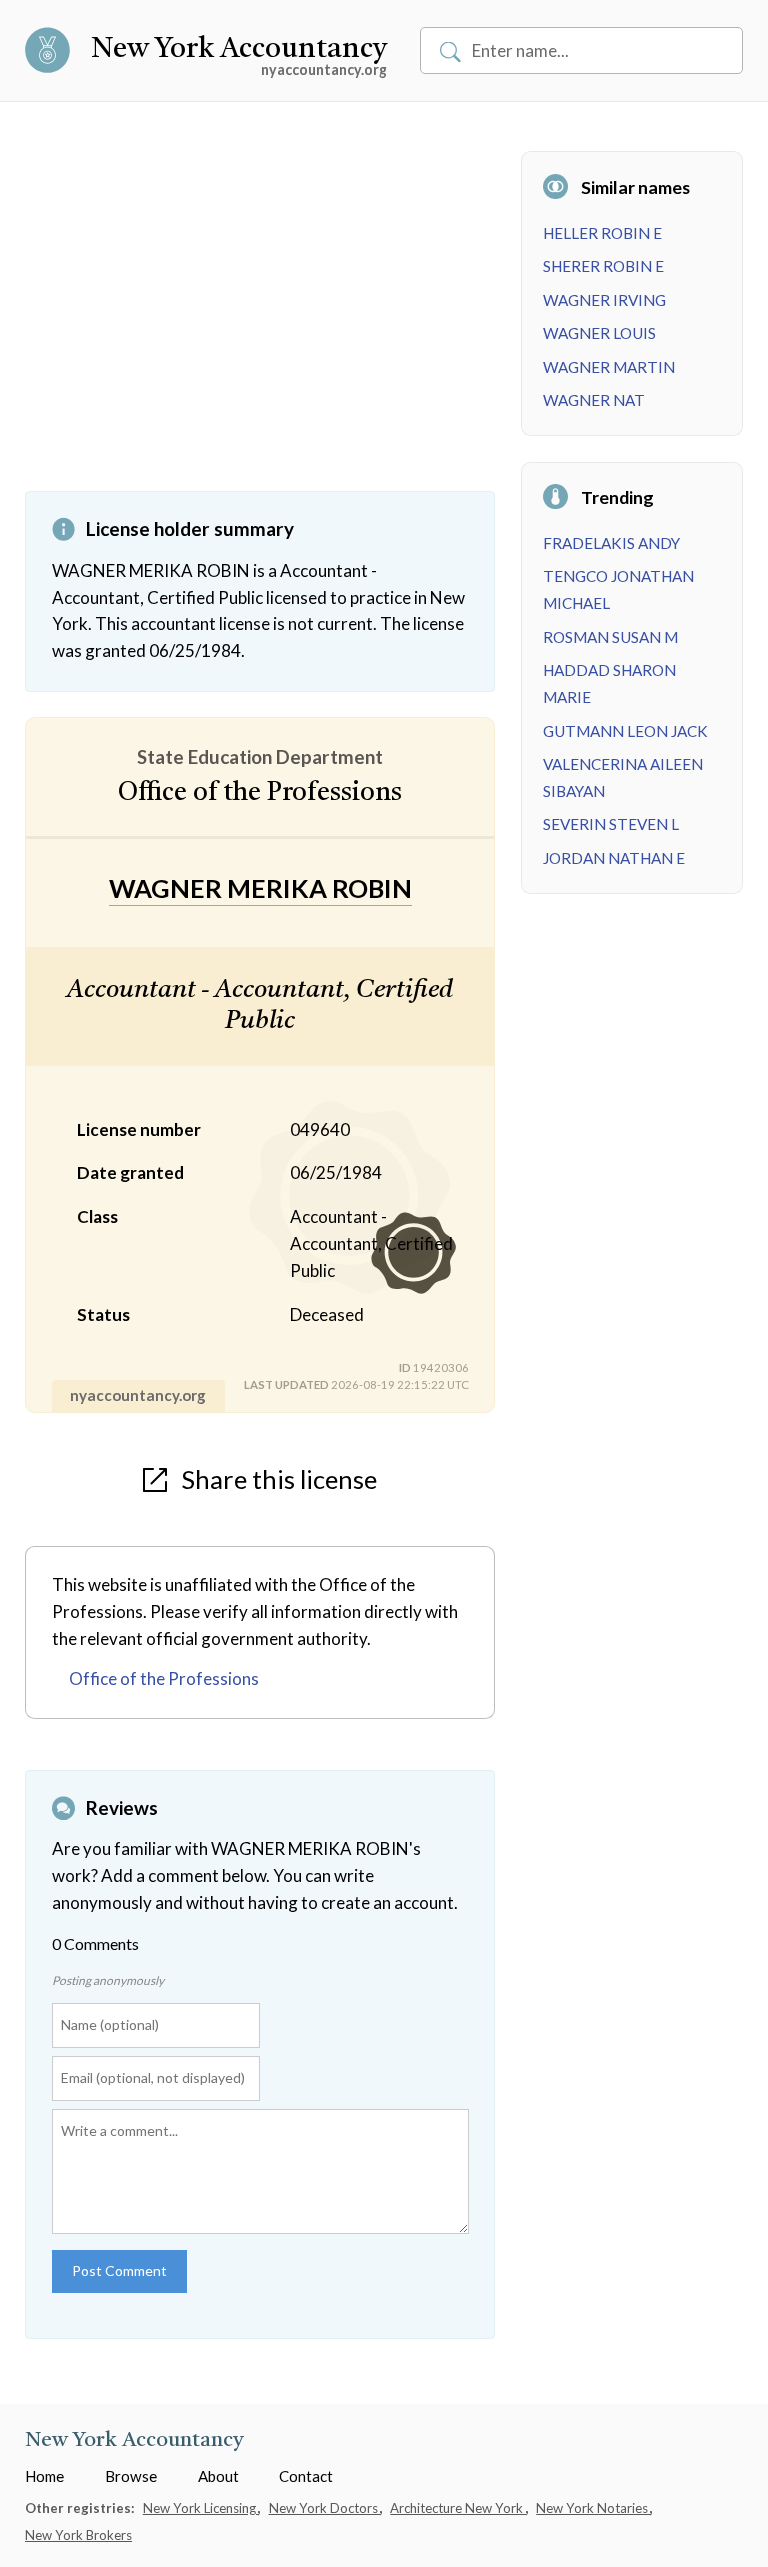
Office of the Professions (164, 1678)
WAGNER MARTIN (609, 367)
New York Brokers (78, 2535)
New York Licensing (201, 2508)
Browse (131, 2476)
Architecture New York (458, 2508)
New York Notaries (593, 2508)
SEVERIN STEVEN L (611, 824)
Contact (306, 2476)
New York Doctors (325, 2508)
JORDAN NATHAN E (614, 858)
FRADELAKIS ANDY (611, 543)
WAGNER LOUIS (599, 333)
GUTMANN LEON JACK (625, 731)
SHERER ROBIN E (603, 266)
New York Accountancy (239, 50)
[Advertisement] (260, 321)
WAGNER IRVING (604, 300)
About (218, 2476)
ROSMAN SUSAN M (610, 637)
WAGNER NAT (594, 400)
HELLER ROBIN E (602, 233)
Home (44, 2476)
